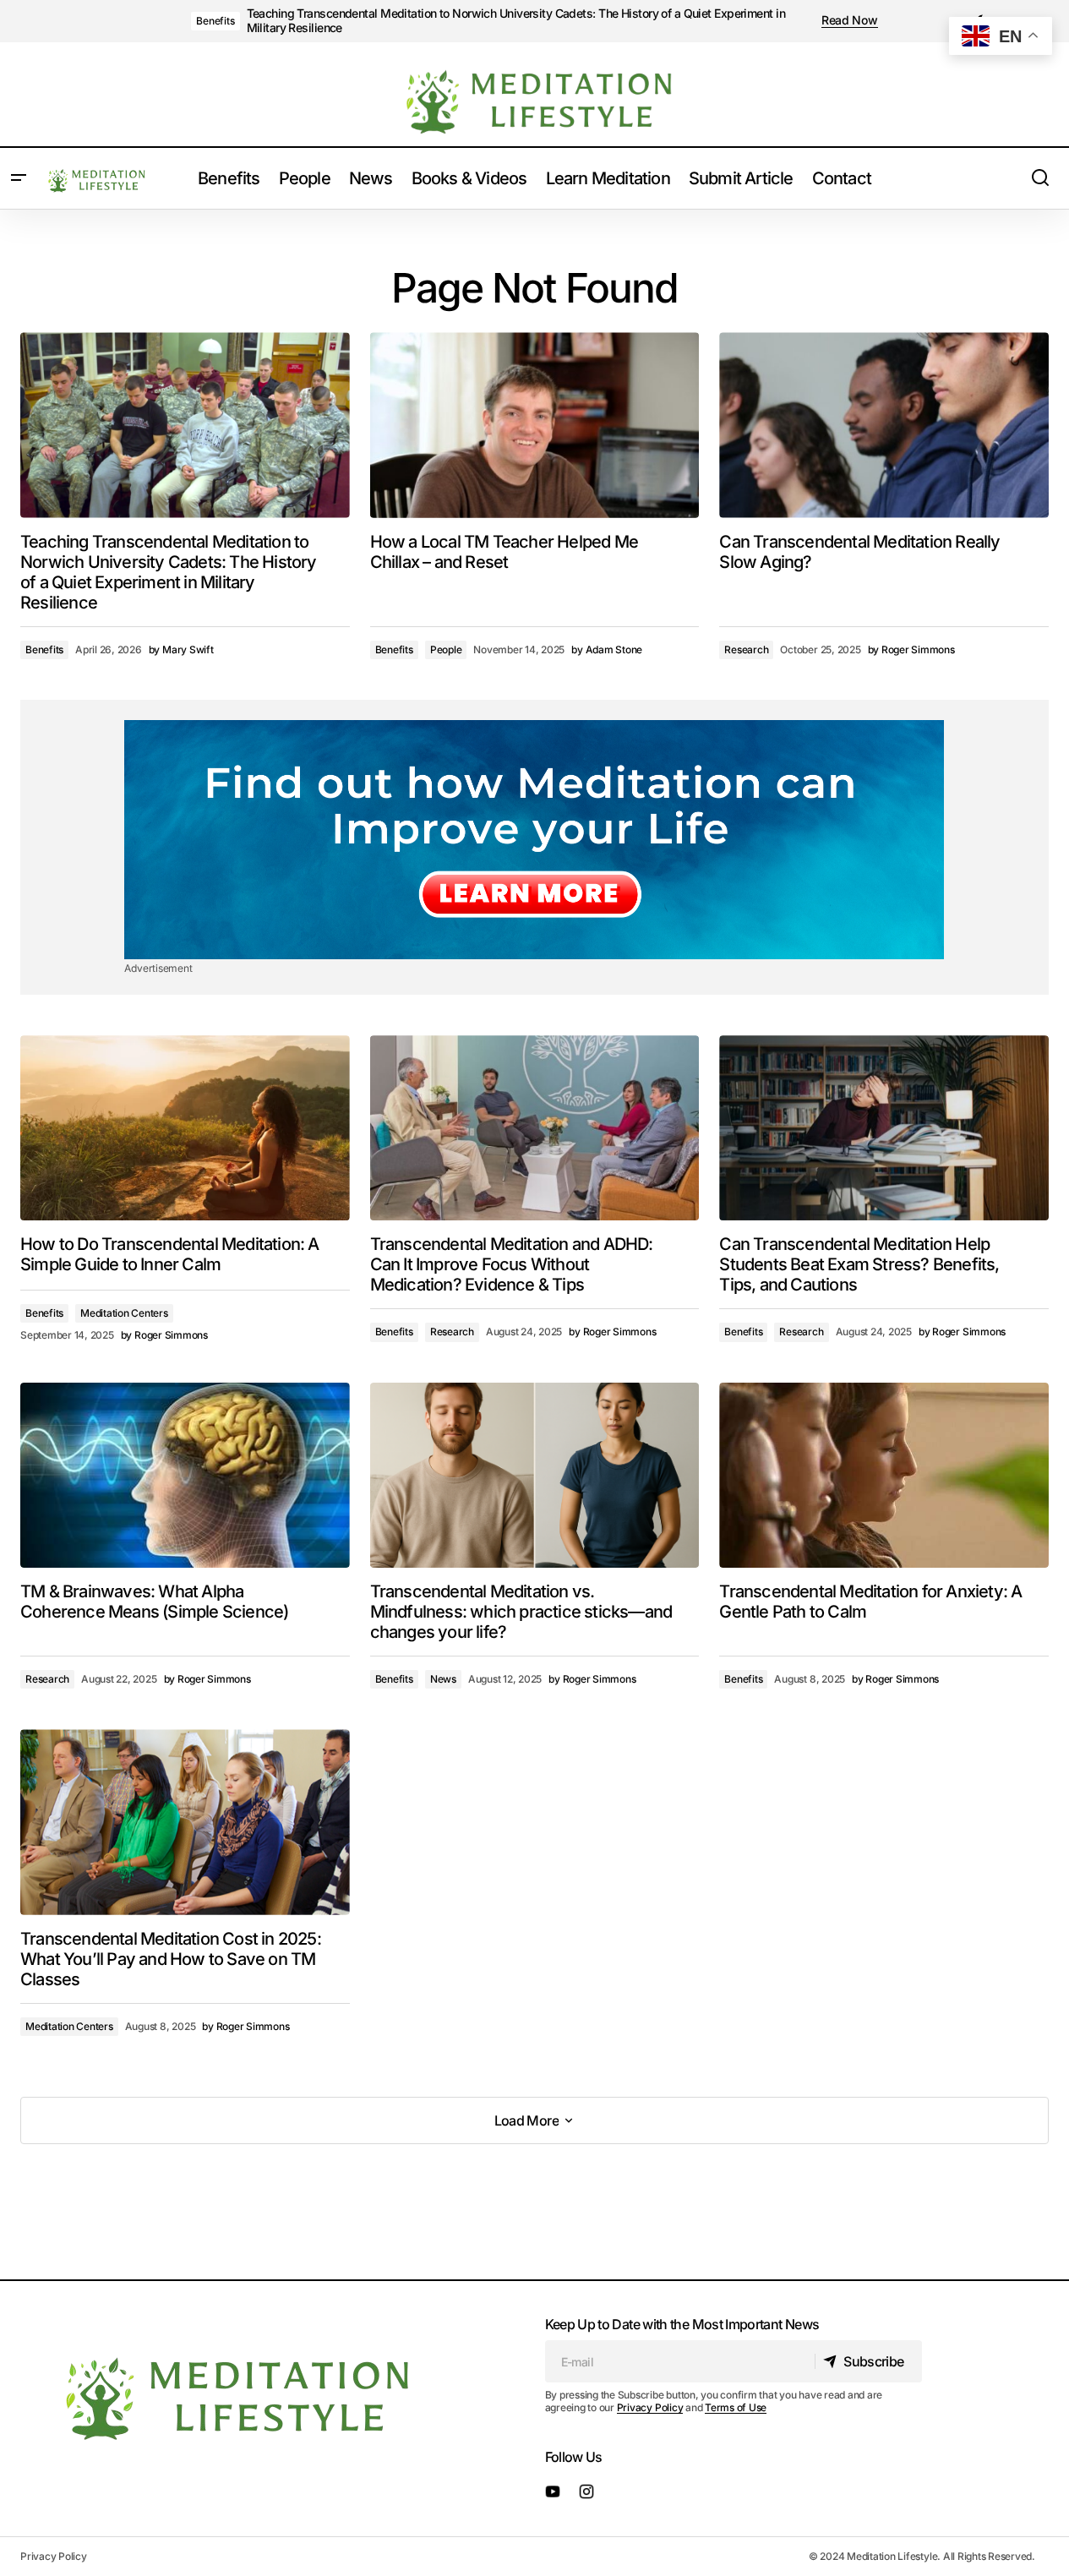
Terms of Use (736, 2407)
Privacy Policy (650, 2407)
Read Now (850, 20)
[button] (19, 178)
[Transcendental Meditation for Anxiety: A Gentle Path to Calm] (884, 1475)
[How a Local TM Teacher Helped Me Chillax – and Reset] (535, 425)
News (443, 1679)
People (446, 649)
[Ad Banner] (534, 840)
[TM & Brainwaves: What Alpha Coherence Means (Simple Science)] (185, 1475)
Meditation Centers (124, 1313)
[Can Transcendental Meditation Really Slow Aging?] (884, 425)
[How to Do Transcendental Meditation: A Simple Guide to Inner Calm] (185, 1128)
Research (746, 649)
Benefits (215, 21)
